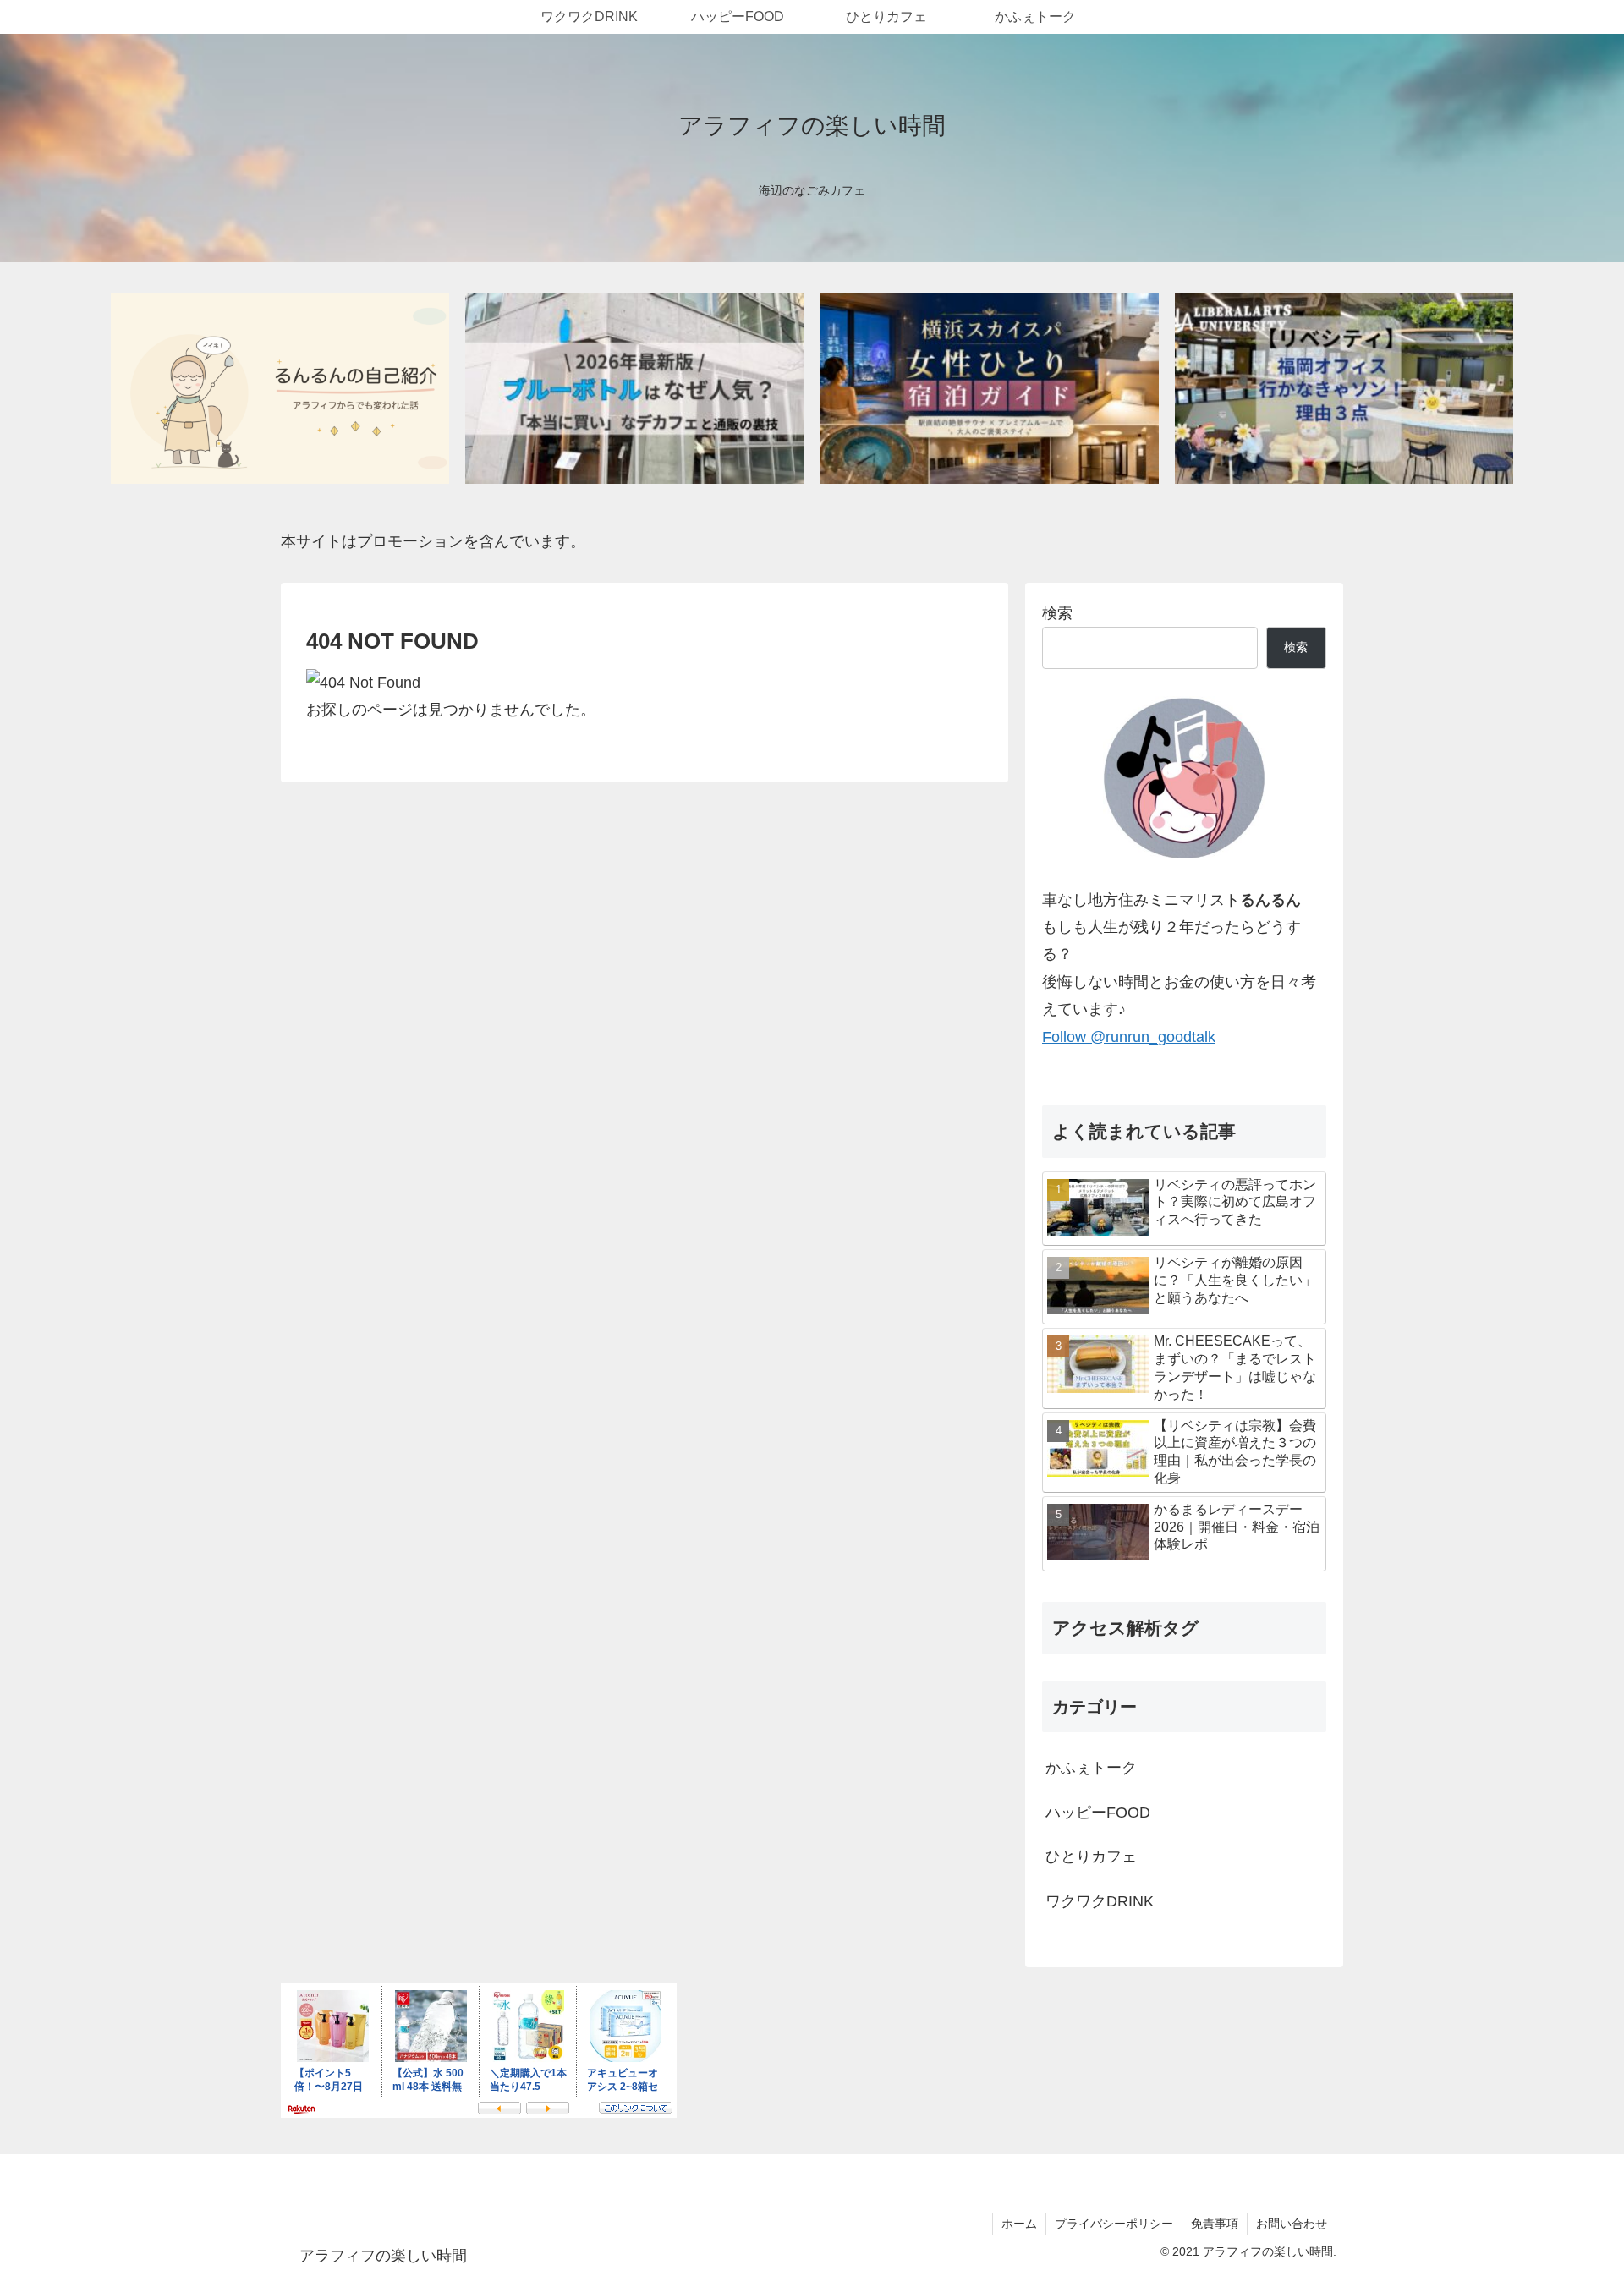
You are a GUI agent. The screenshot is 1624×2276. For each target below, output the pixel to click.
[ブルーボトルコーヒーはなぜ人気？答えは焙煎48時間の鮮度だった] (634, 389)
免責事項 (1215, 2224)
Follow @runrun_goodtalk (1129, 1037)
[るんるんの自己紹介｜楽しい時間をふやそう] (280, 389)
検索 (1057, 613)
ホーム (1019, 2224)
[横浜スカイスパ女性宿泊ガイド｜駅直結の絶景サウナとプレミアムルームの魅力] (990, 389)
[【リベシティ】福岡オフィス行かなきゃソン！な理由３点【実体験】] (1344, 389)
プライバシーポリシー (1114, 2224)
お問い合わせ (1292, 2224)
